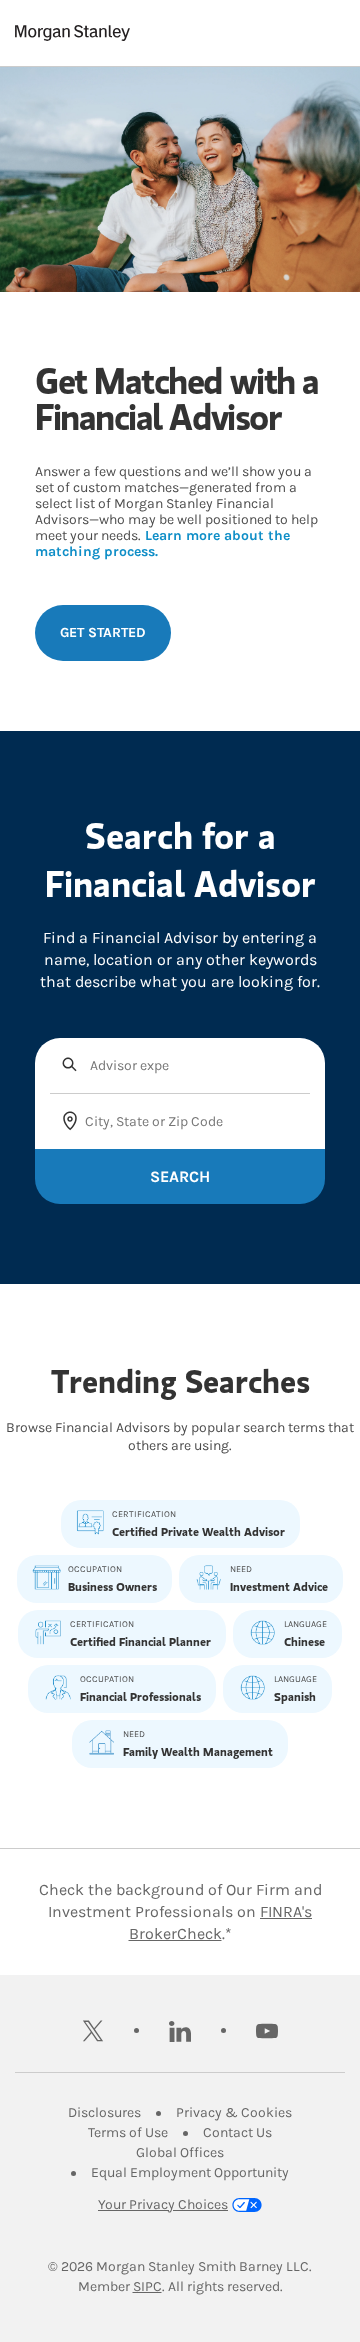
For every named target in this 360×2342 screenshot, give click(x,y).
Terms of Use (128, 2132)
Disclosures (104, 2112)
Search (180, 1176)
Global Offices (180, 2152)
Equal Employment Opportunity (190, 2172)
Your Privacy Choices (163, 2204)
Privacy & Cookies (234, 2112)
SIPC (147, 2286)
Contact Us (237, 2132)
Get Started (103, 632)
